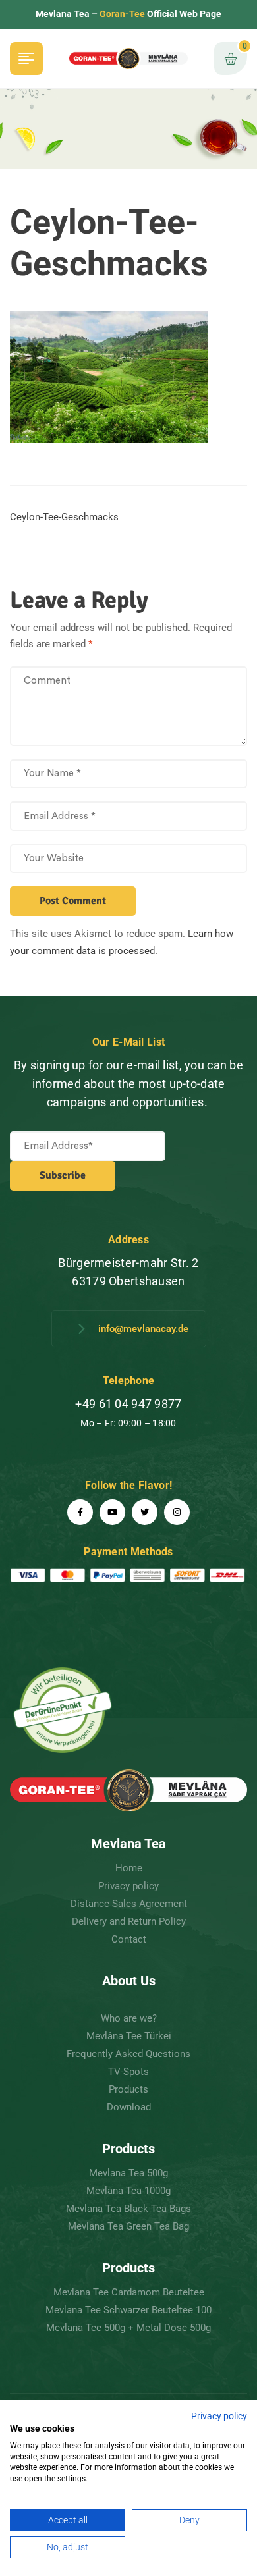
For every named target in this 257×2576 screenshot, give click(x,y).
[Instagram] (177, 1512)
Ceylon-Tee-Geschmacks (64, 517)
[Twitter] (145, 1512)
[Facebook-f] (80, 1512)
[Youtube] (112, 1512)
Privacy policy (219, 2416)
